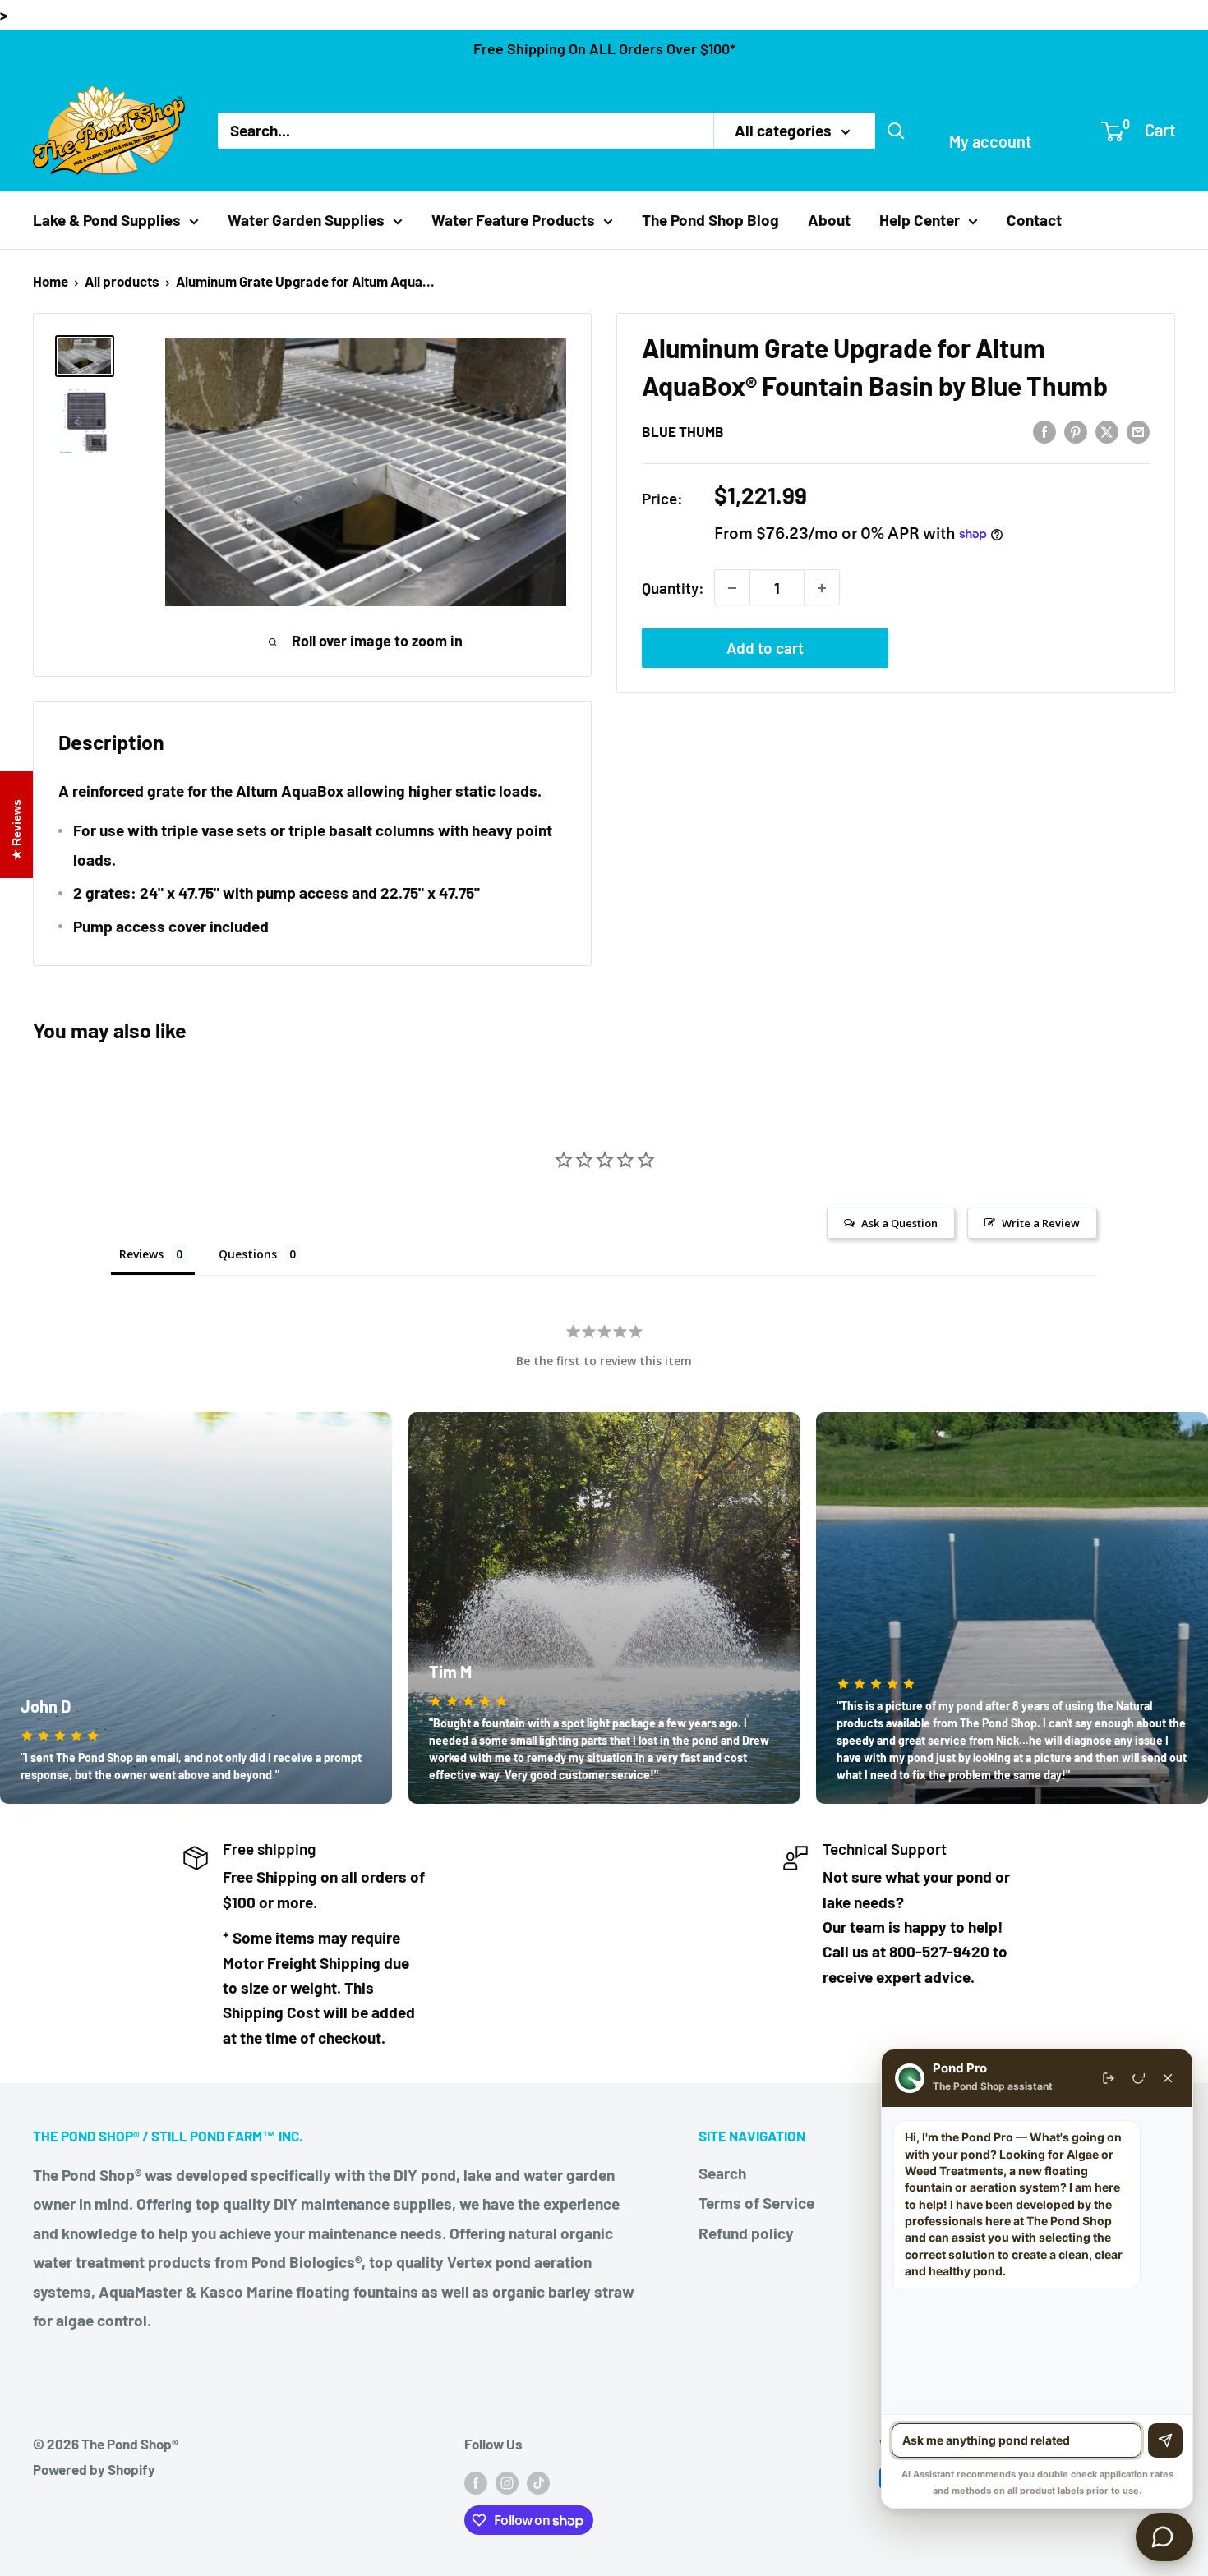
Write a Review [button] (1041, 1223)
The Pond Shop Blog (710, 220)
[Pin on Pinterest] (1076, 430)
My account (990, 141)
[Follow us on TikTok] (538, 2482)
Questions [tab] (248, 1254)
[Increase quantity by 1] (822, 588)
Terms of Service (756, 2203)
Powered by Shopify (94, 2469)
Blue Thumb (683, 431)
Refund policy (746, 2233)
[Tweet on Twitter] (1107, 430)
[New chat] (1138, 2078)
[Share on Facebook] (1044, 430)
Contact (1034, 220)
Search (722, 2173)
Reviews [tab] (141, 1254)
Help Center (920, 220)
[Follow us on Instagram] (507, 2482)
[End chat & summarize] (1109, 2078)
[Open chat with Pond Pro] (1164, 2537)
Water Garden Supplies (306, 220)
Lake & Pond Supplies (107, 220)
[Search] (896, 131)
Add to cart (765, 649)
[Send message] (1165, 2440)
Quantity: (673, 588)
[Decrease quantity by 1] (732, 588)
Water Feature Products (513, 220)
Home (51, 281)
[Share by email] (1138, 430)
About (829, 220)
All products (122, 281)
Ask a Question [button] (899, 1223)
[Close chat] (1168, 2078)
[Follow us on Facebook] (476, 2482)
